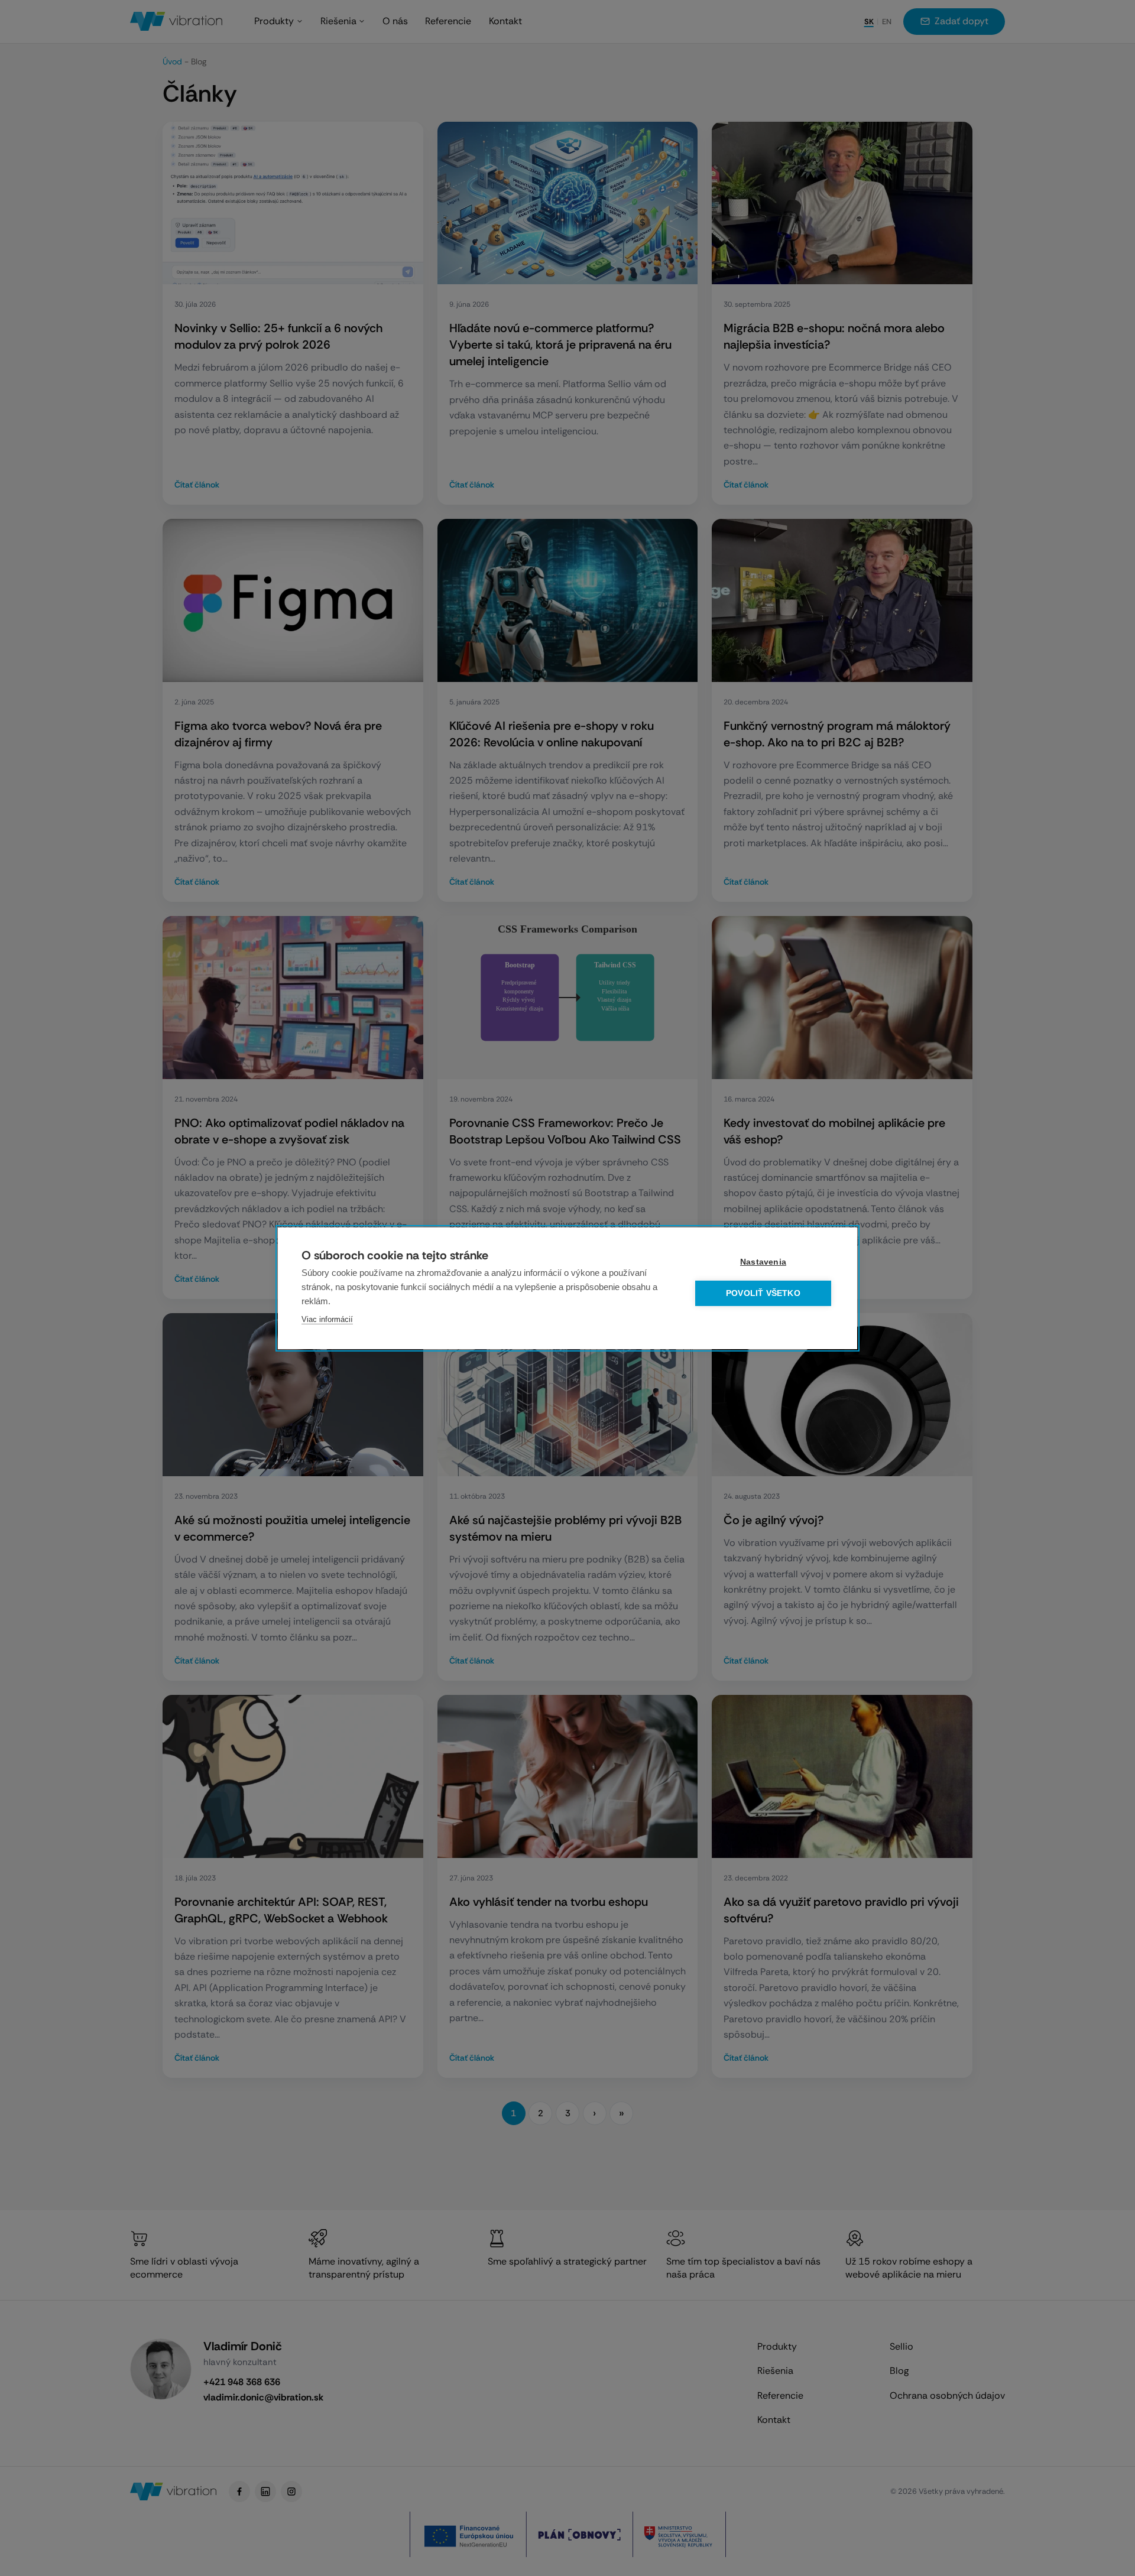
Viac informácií (327, 1319)
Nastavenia (763, 1262)
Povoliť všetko (763, 1293)
